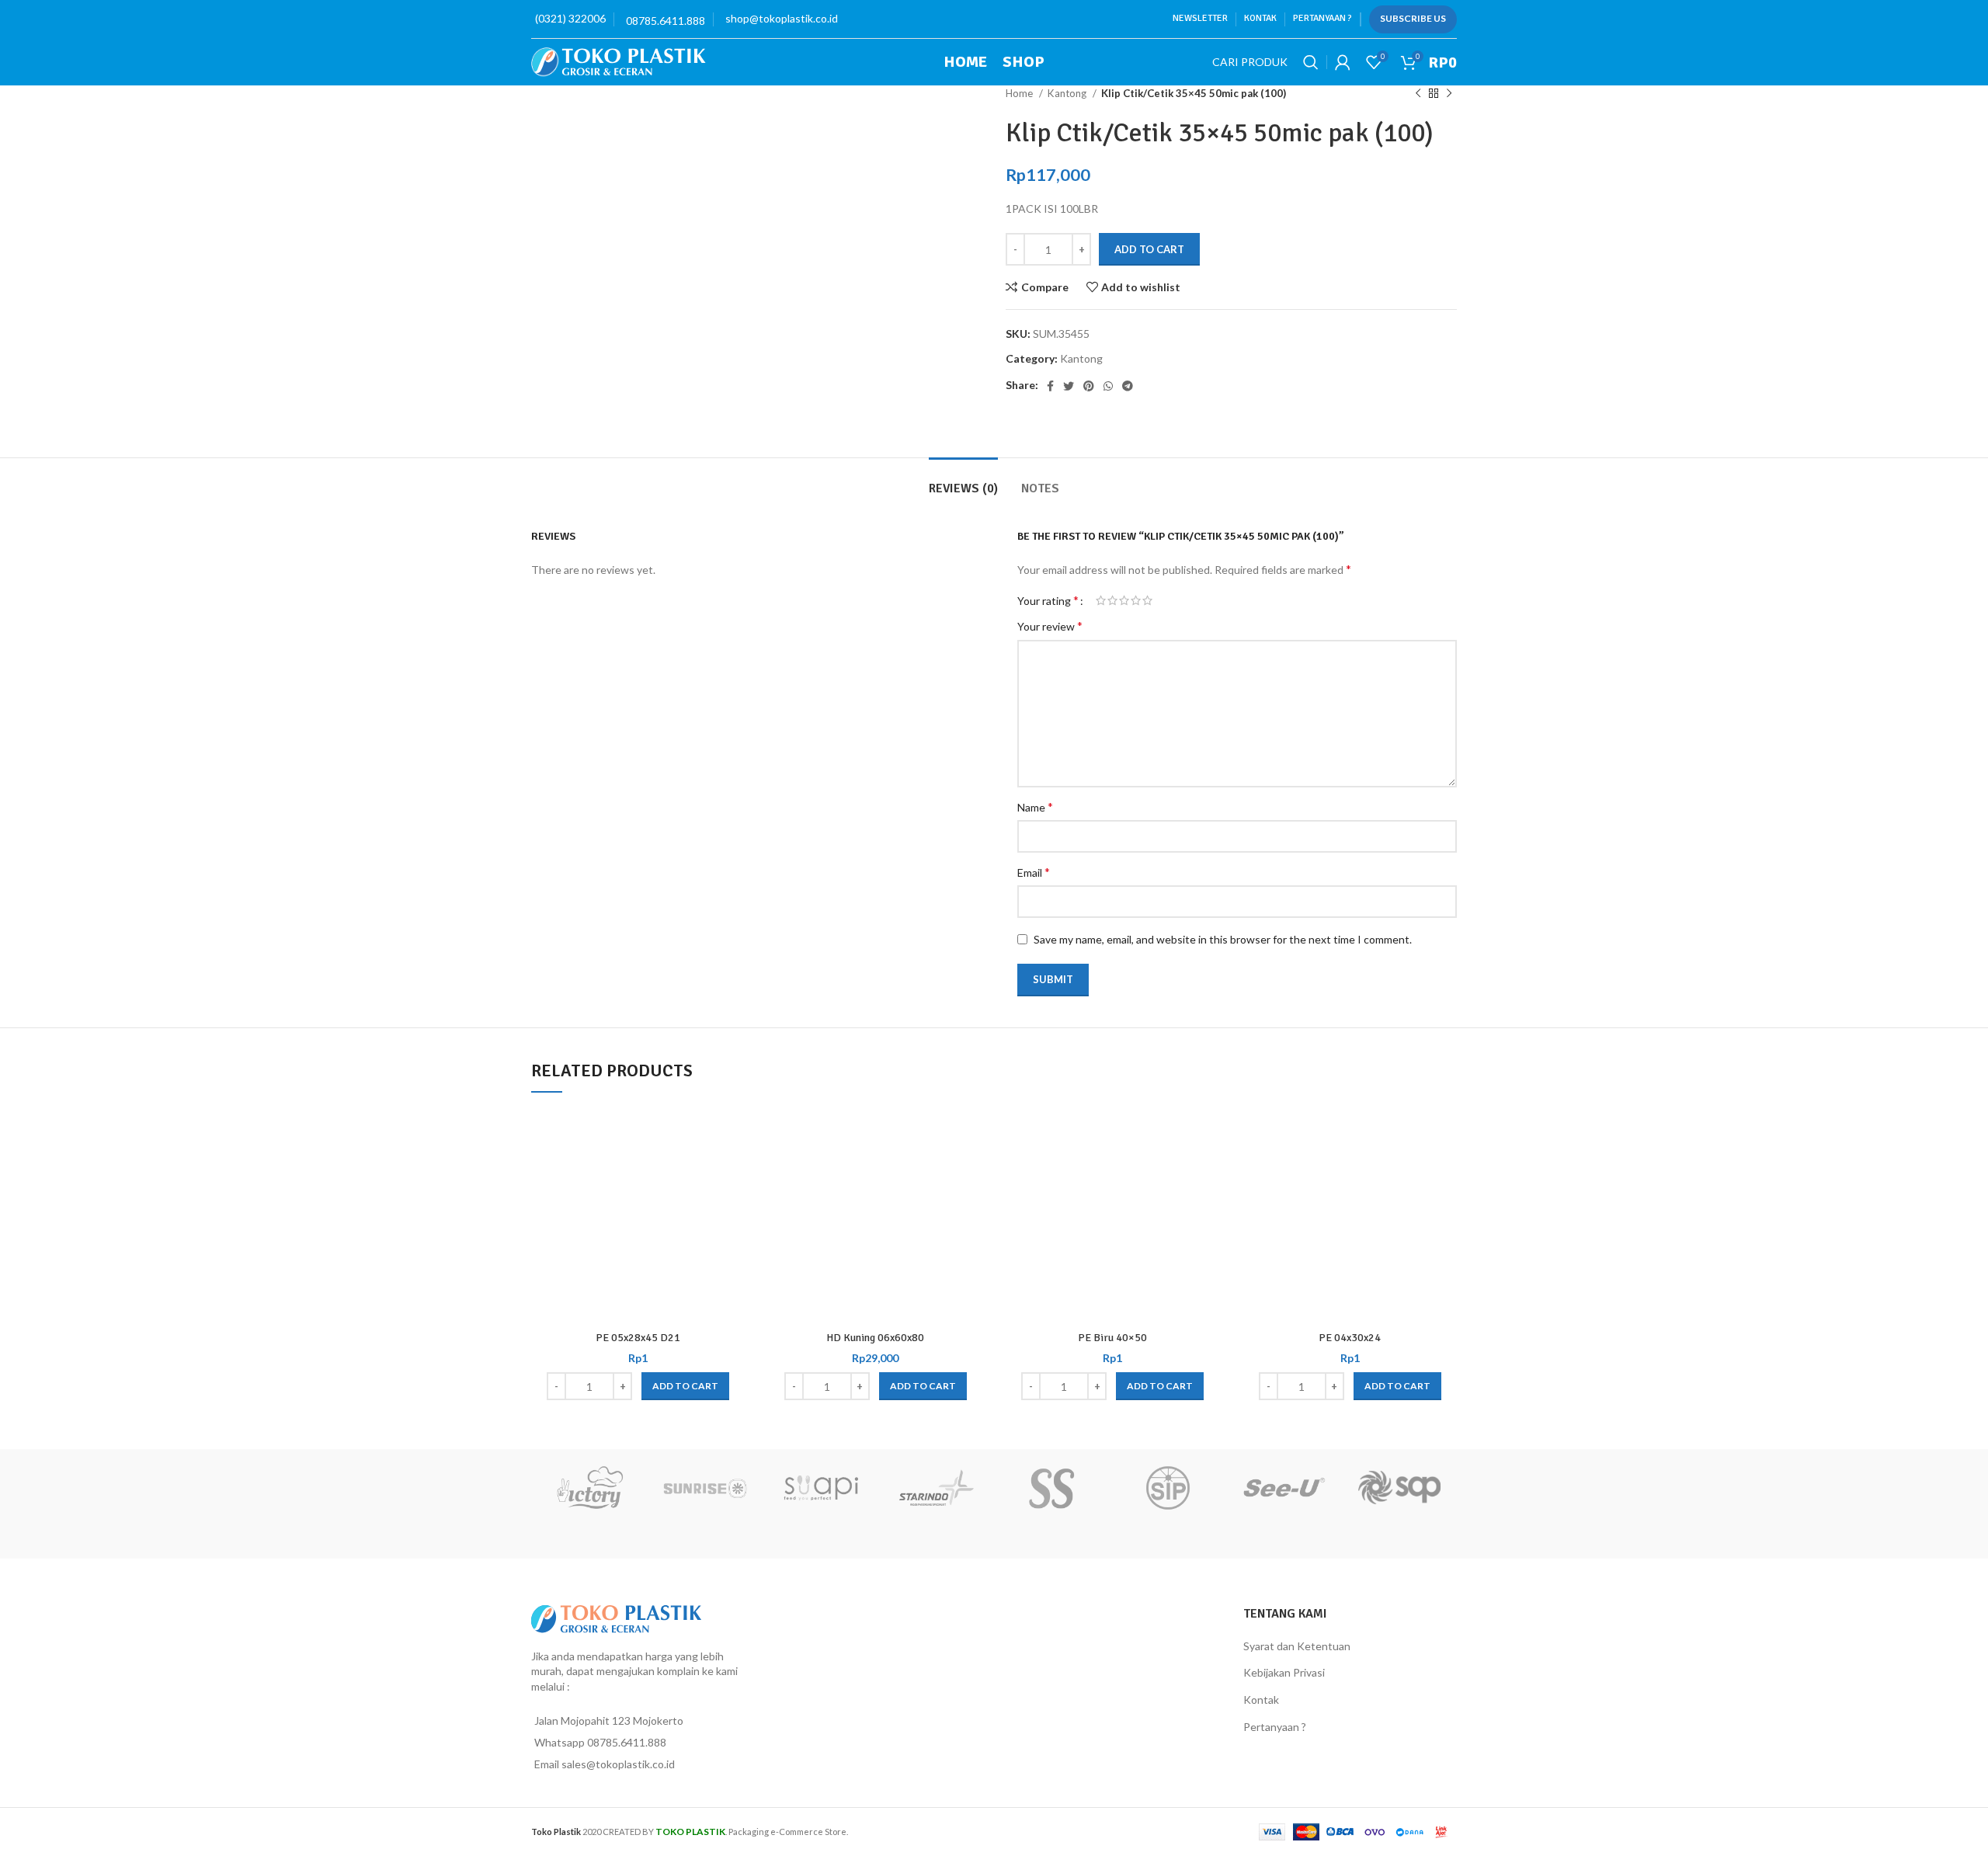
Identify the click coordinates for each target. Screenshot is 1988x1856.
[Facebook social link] (1050, 386)
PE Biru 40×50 (1112, 1338)
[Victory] (589, 1488)
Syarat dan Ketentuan (1297, 1646)
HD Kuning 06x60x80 (875, 1338)
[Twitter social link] (1069, 386)
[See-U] (1283, 1488)
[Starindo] (936, 1488)
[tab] (963, 481)
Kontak (1261, 1700)
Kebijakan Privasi (1284, 1672)
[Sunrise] (705, 1488)
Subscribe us (1413, 18)
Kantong (1068, 93)
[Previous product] (1418, 94)
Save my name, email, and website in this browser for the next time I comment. (1223, 939)
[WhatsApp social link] (1108, 386)
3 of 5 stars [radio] (1124, 600)
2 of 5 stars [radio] (1112, 600)
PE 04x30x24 (1350, 1338)
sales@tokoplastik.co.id (618, 1764)
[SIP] (1168, 1488)
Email (1034, 872)
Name (1035, 806)
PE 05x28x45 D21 (638, 1338)
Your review (1050, 626)
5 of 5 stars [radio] (1147, 600)
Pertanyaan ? (1275, 1727)
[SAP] (1399, 1488)
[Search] (1311, 62)
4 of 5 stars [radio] (1136, 600)
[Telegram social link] (1128, 386)
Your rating (1048, 600)
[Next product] (1449, 94)
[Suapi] (820, 1488)
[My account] (1343, 62)
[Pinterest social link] (1089, 386)
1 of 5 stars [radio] (1101, 600)
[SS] (1052, 1488)
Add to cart (1149, 249)
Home (1020, 93)
